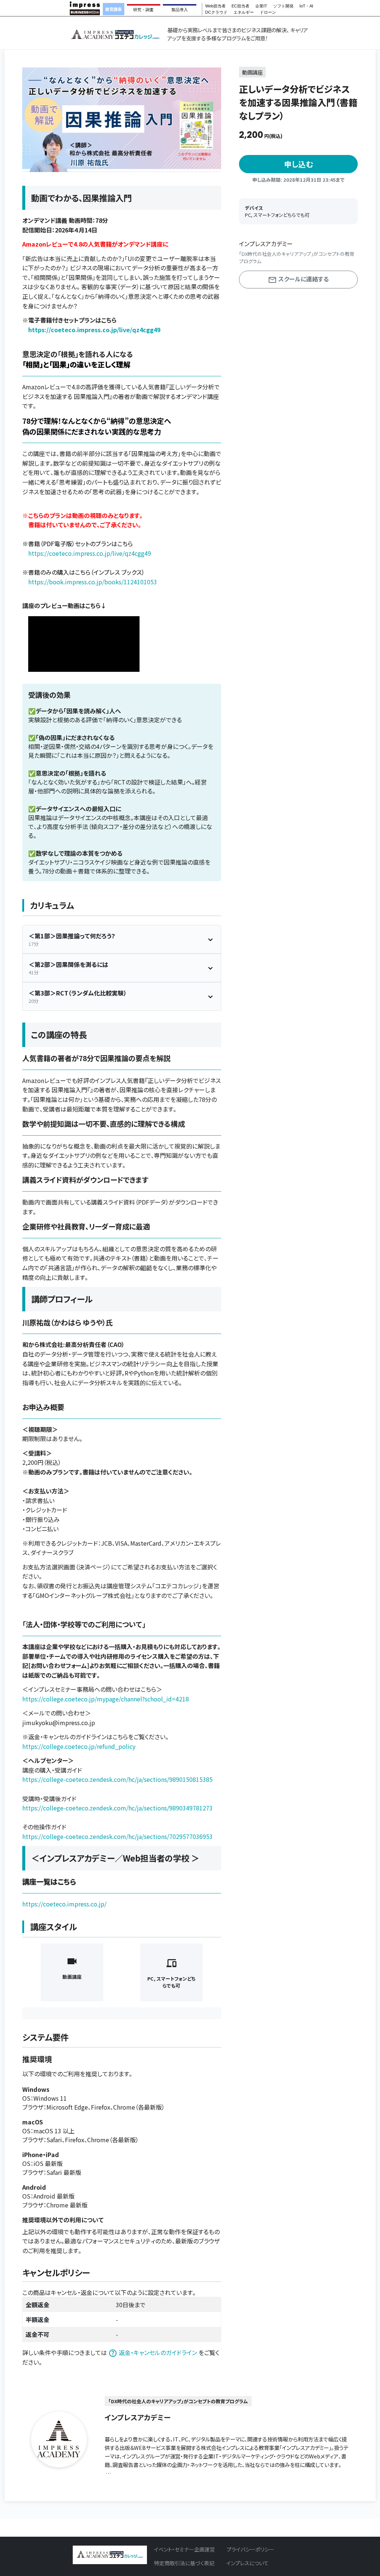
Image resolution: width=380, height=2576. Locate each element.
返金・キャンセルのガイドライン (158, 2352)
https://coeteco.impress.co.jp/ (64, 1904)
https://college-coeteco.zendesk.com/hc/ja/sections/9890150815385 (117, 1779)
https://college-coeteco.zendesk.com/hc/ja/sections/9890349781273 (117, 1808)
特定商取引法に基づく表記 (184, 2563)
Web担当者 (215, 6)
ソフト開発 (283, 6)
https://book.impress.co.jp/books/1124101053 (93, 582)
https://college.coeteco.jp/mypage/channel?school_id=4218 (106, 1699)
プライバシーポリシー (250, 2549)
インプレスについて (248, 2563)
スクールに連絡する (303, 279)
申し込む (299, 164)
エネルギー (244, 12)
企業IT (261, 6)
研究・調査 (143, 10)
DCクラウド (216, 12)
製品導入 (180, 10)
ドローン (268, 12)
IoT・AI (306, 6)
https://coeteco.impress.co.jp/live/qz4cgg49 (94, 330)
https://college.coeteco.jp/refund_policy (79, 1746)
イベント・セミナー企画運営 (184, 2549)
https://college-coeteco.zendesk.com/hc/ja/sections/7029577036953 (117, 1836)
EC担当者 (240, 6)
